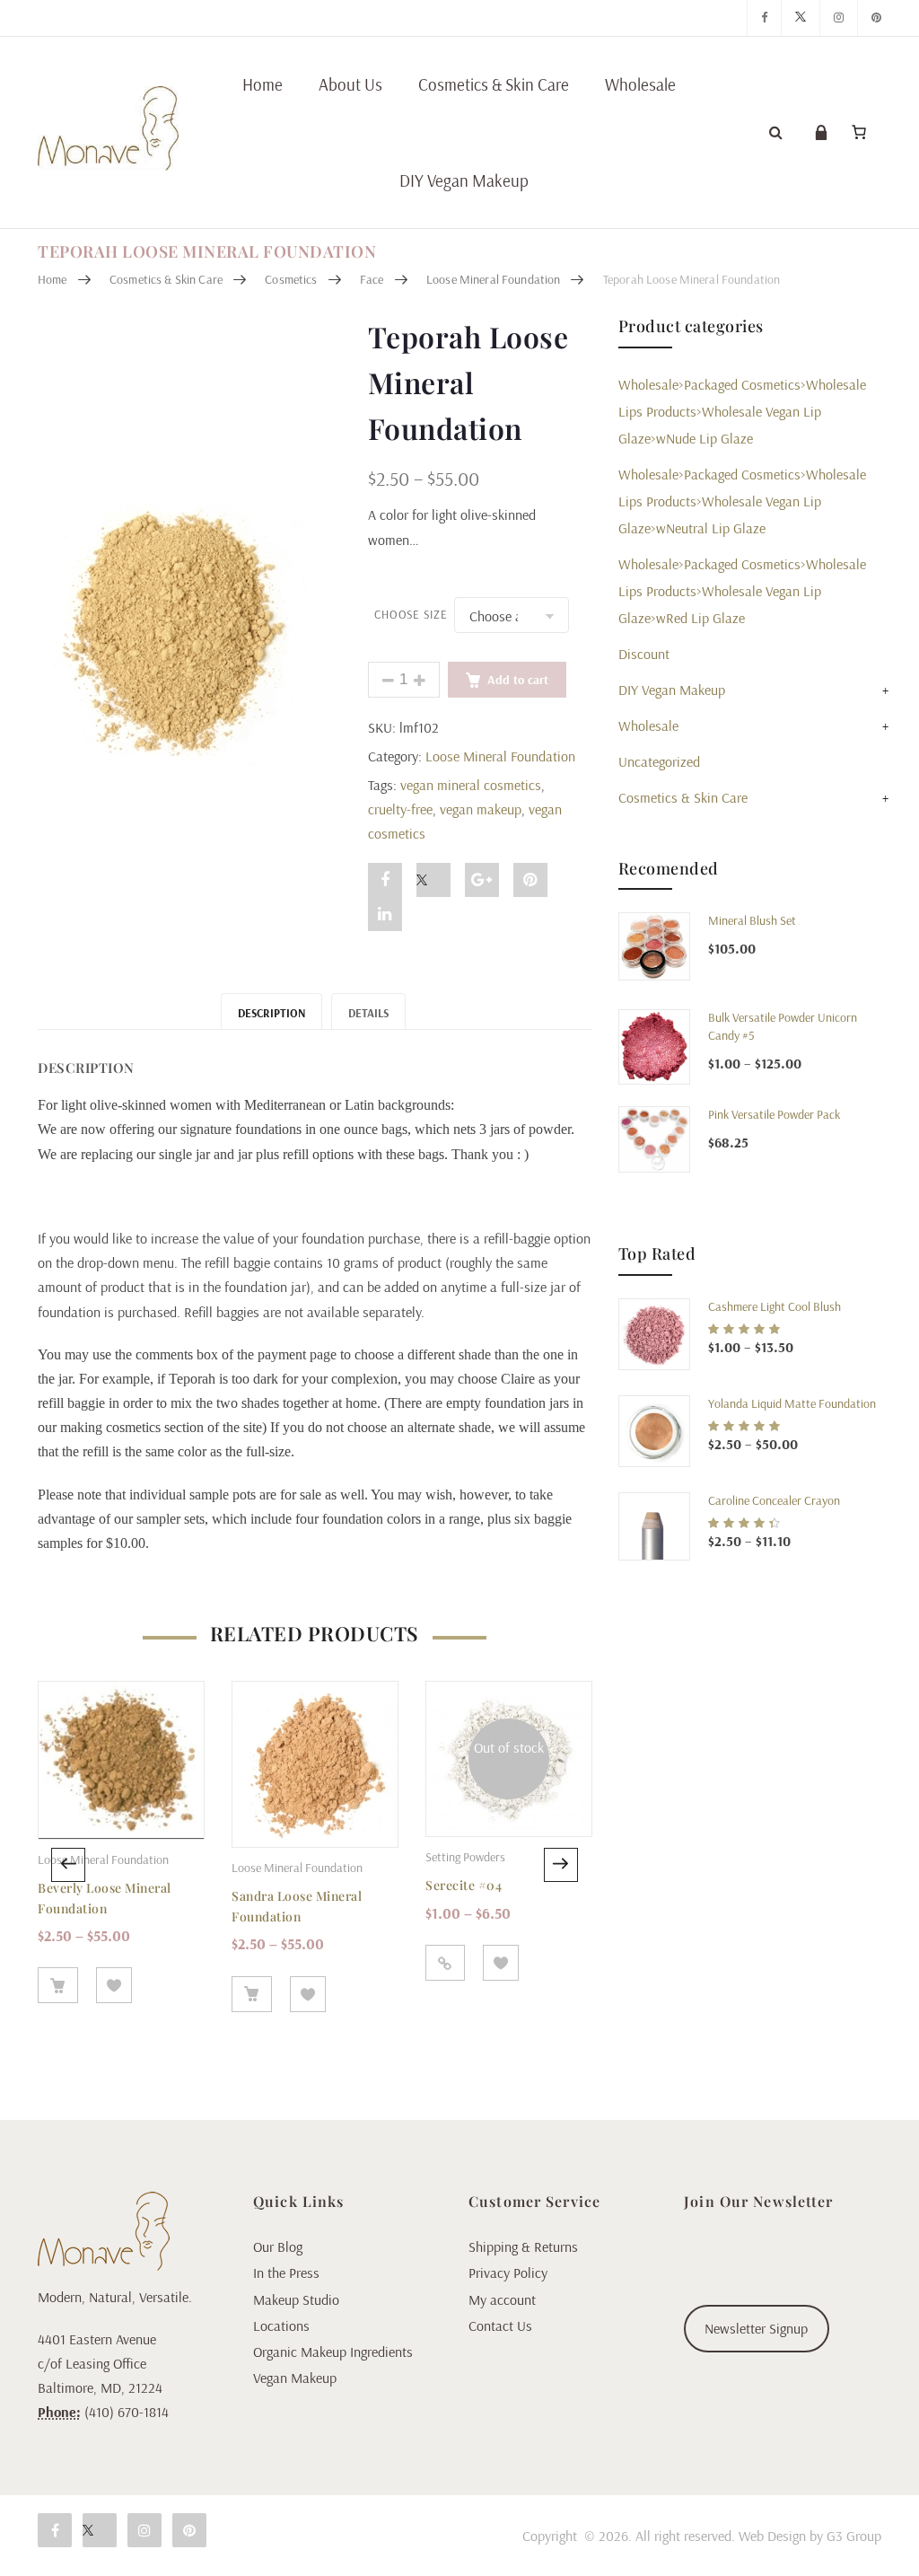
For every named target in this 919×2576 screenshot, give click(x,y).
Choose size (411, 615)
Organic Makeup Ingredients (333, 2352)
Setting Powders (465, 1857)
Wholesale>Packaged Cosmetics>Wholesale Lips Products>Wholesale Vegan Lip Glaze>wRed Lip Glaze (742, 591)
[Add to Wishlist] (114, 1985)
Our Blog (278, 2246)
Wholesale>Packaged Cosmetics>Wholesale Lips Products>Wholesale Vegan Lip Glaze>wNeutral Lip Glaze (742, 501)
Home (263, 84)
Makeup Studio (296, 2299)
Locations (281, 2325)
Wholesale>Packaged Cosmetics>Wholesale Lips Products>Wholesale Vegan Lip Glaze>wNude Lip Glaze (742, 411)
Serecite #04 (464, 1885)
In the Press (286, 2273)
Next (561, 1865)
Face (372, 279)
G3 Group (854, 2536)
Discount (644, 654)
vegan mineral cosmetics (471, 785)
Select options (58, 1985)
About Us (350, 84)
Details (368, 1013)
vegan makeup (481, 809)
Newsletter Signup (756, 2328)
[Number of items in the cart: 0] (859, 132)
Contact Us (500, 2325)
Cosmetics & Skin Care (494, 84)
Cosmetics (291, 279)
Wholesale (640, 84)
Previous (68, 1865)
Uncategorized (659, 761)
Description (271, 1013)
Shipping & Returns (523, 2246)
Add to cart (518, 680)
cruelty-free (400, 809)
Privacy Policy (508, 2273)
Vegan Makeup (295, 2378)
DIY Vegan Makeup (464, 180)
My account (502, 2299)
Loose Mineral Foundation (493, 279)
